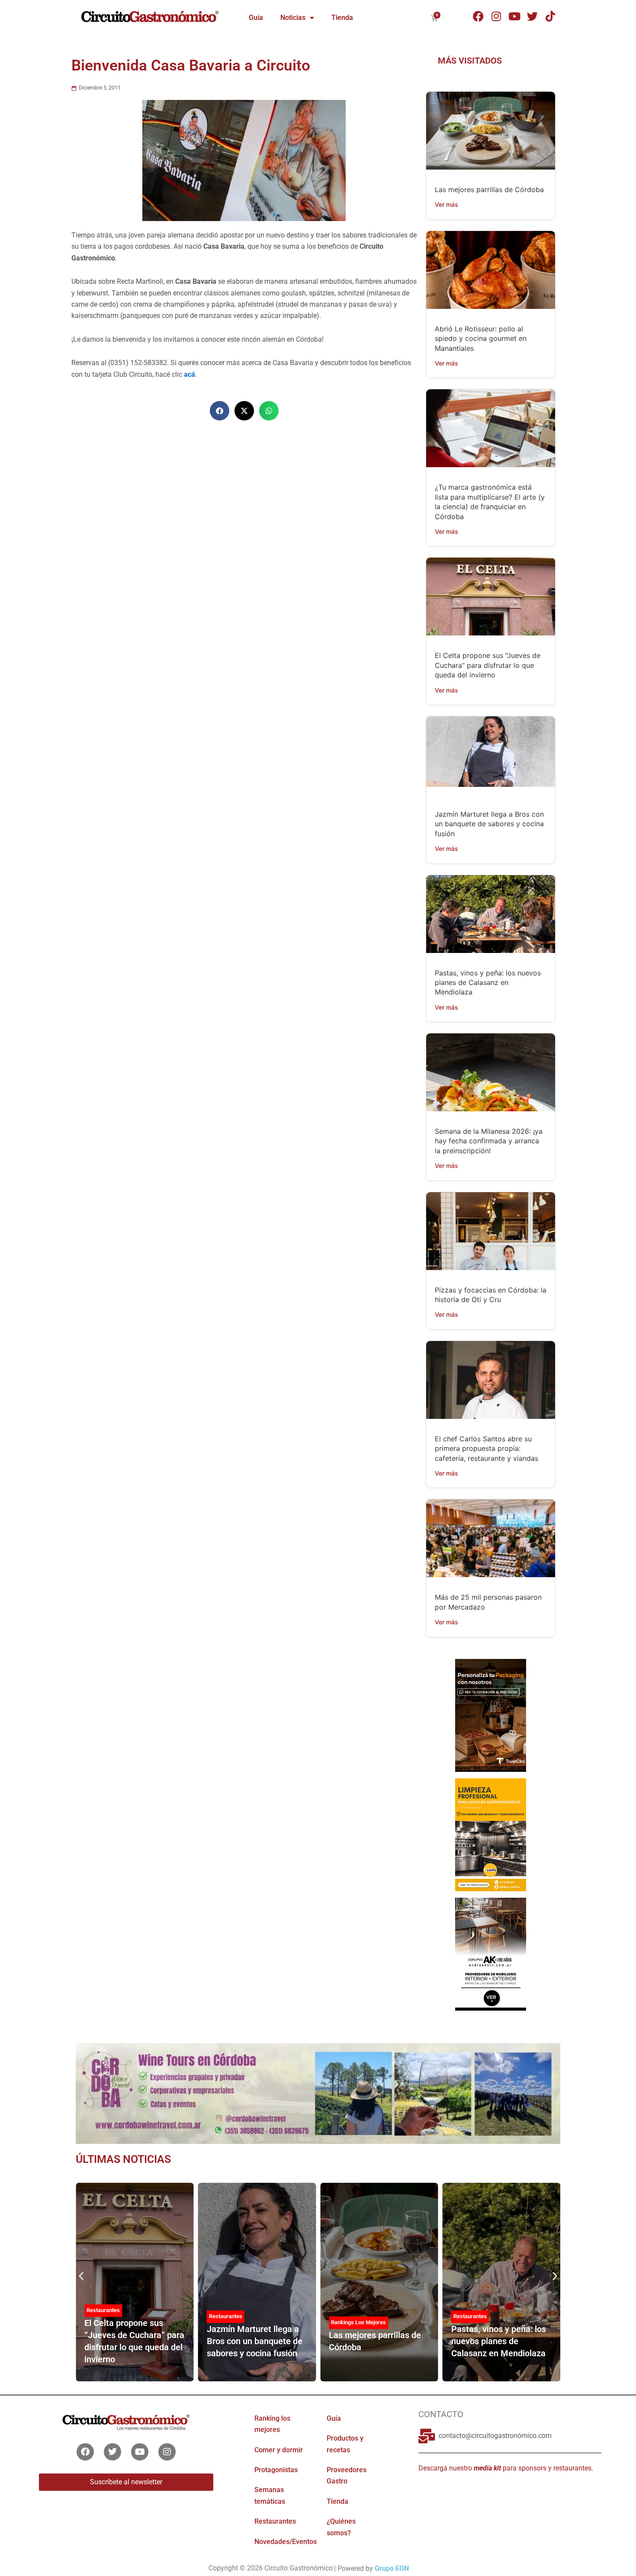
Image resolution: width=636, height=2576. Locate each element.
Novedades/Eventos (286, 2541)
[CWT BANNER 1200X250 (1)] (318, 2093)
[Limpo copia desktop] (490, 1834)
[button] (220, 411)
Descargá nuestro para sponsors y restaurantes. (506, 2468)
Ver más (446, 204)
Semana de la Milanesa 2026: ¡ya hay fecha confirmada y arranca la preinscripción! (489, 1141)
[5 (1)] (490, 1715)
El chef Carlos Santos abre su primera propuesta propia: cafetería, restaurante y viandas (487, 1448)
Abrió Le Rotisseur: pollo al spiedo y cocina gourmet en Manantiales (481, 338)
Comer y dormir (279, 2449)
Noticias (293, 18)
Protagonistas (276, 2470)
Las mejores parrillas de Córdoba (489, 189)
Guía (256, 18)
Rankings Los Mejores (358, 2322)
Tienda (342, 18)
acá (190, 374)
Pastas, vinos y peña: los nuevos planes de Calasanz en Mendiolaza (488, 983)
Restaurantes (103, 2310)
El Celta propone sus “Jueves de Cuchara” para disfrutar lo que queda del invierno (488, 665)
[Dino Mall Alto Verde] (490, 1954)
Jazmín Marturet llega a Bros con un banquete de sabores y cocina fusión (489, 824)
